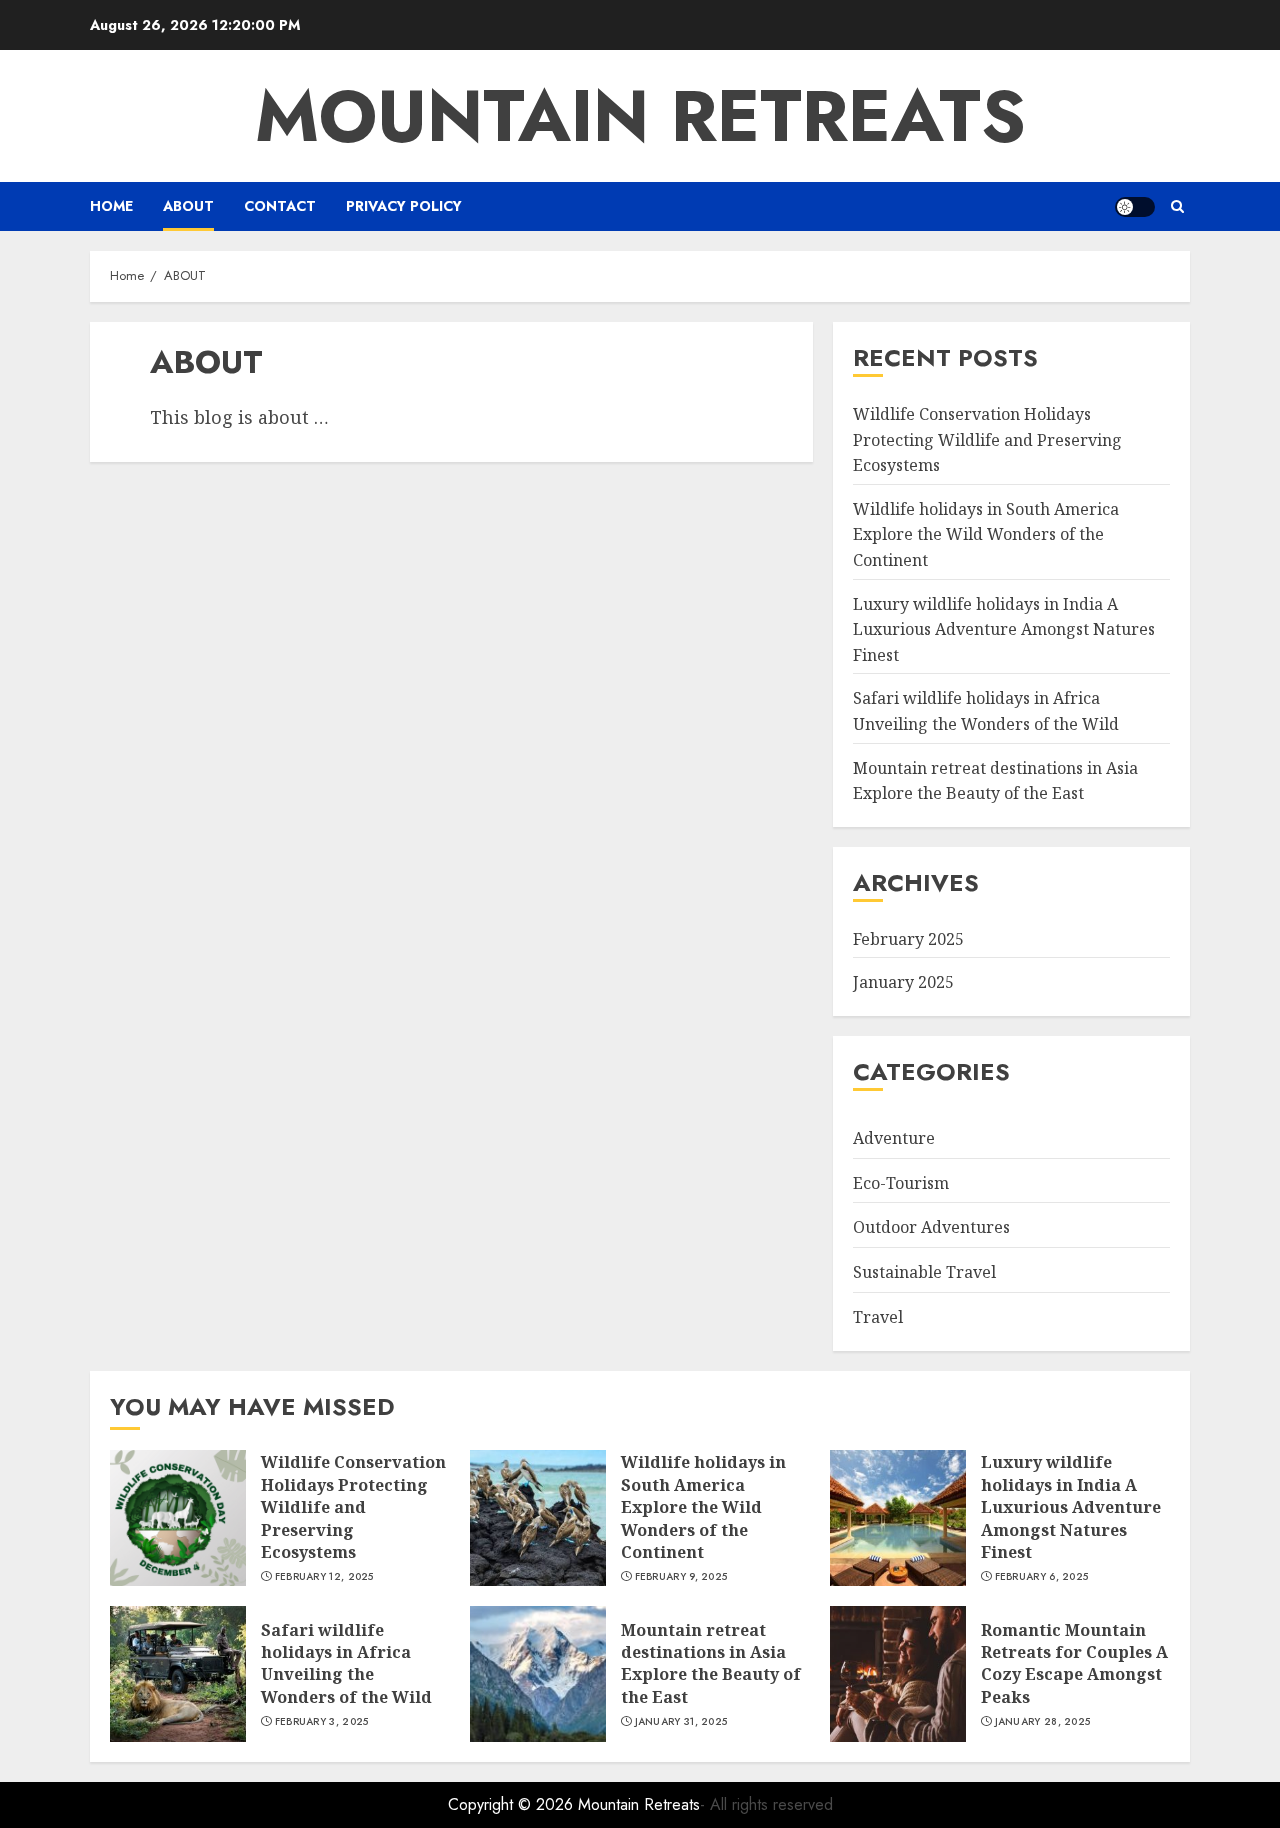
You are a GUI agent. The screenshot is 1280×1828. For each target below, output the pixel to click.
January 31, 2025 (681, 1722)
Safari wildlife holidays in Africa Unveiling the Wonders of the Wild (346, 1663)
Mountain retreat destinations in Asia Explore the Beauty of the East (711, 1663)
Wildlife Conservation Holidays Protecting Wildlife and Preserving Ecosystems (987, 439)
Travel (878, 1317)
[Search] (1177, 206)
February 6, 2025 (1042, 1577)
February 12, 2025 (324, 1577)
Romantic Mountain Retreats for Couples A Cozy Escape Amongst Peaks (1074, 1663)
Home (111, 206)
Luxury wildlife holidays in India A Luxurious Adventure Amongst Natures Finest (1004, 629)
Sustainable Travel (924, 1272)
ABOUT (188, 206)
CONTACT (280, 206)
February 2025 (908, 939)
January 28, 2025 (1043, 1722)
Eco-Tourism (901, 1183)
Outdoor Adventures (931, 1227)
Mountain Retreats (640, 116)
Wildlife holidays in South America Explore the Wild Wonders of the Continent (986, 534)
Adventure (894, 1138)
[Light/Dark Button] (1135, 207)
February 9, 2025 (681, 1577)
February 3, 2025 (322, 1722)
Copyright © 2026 (513, 1804)
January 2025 (903, 982)
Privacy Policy (404, 206)
